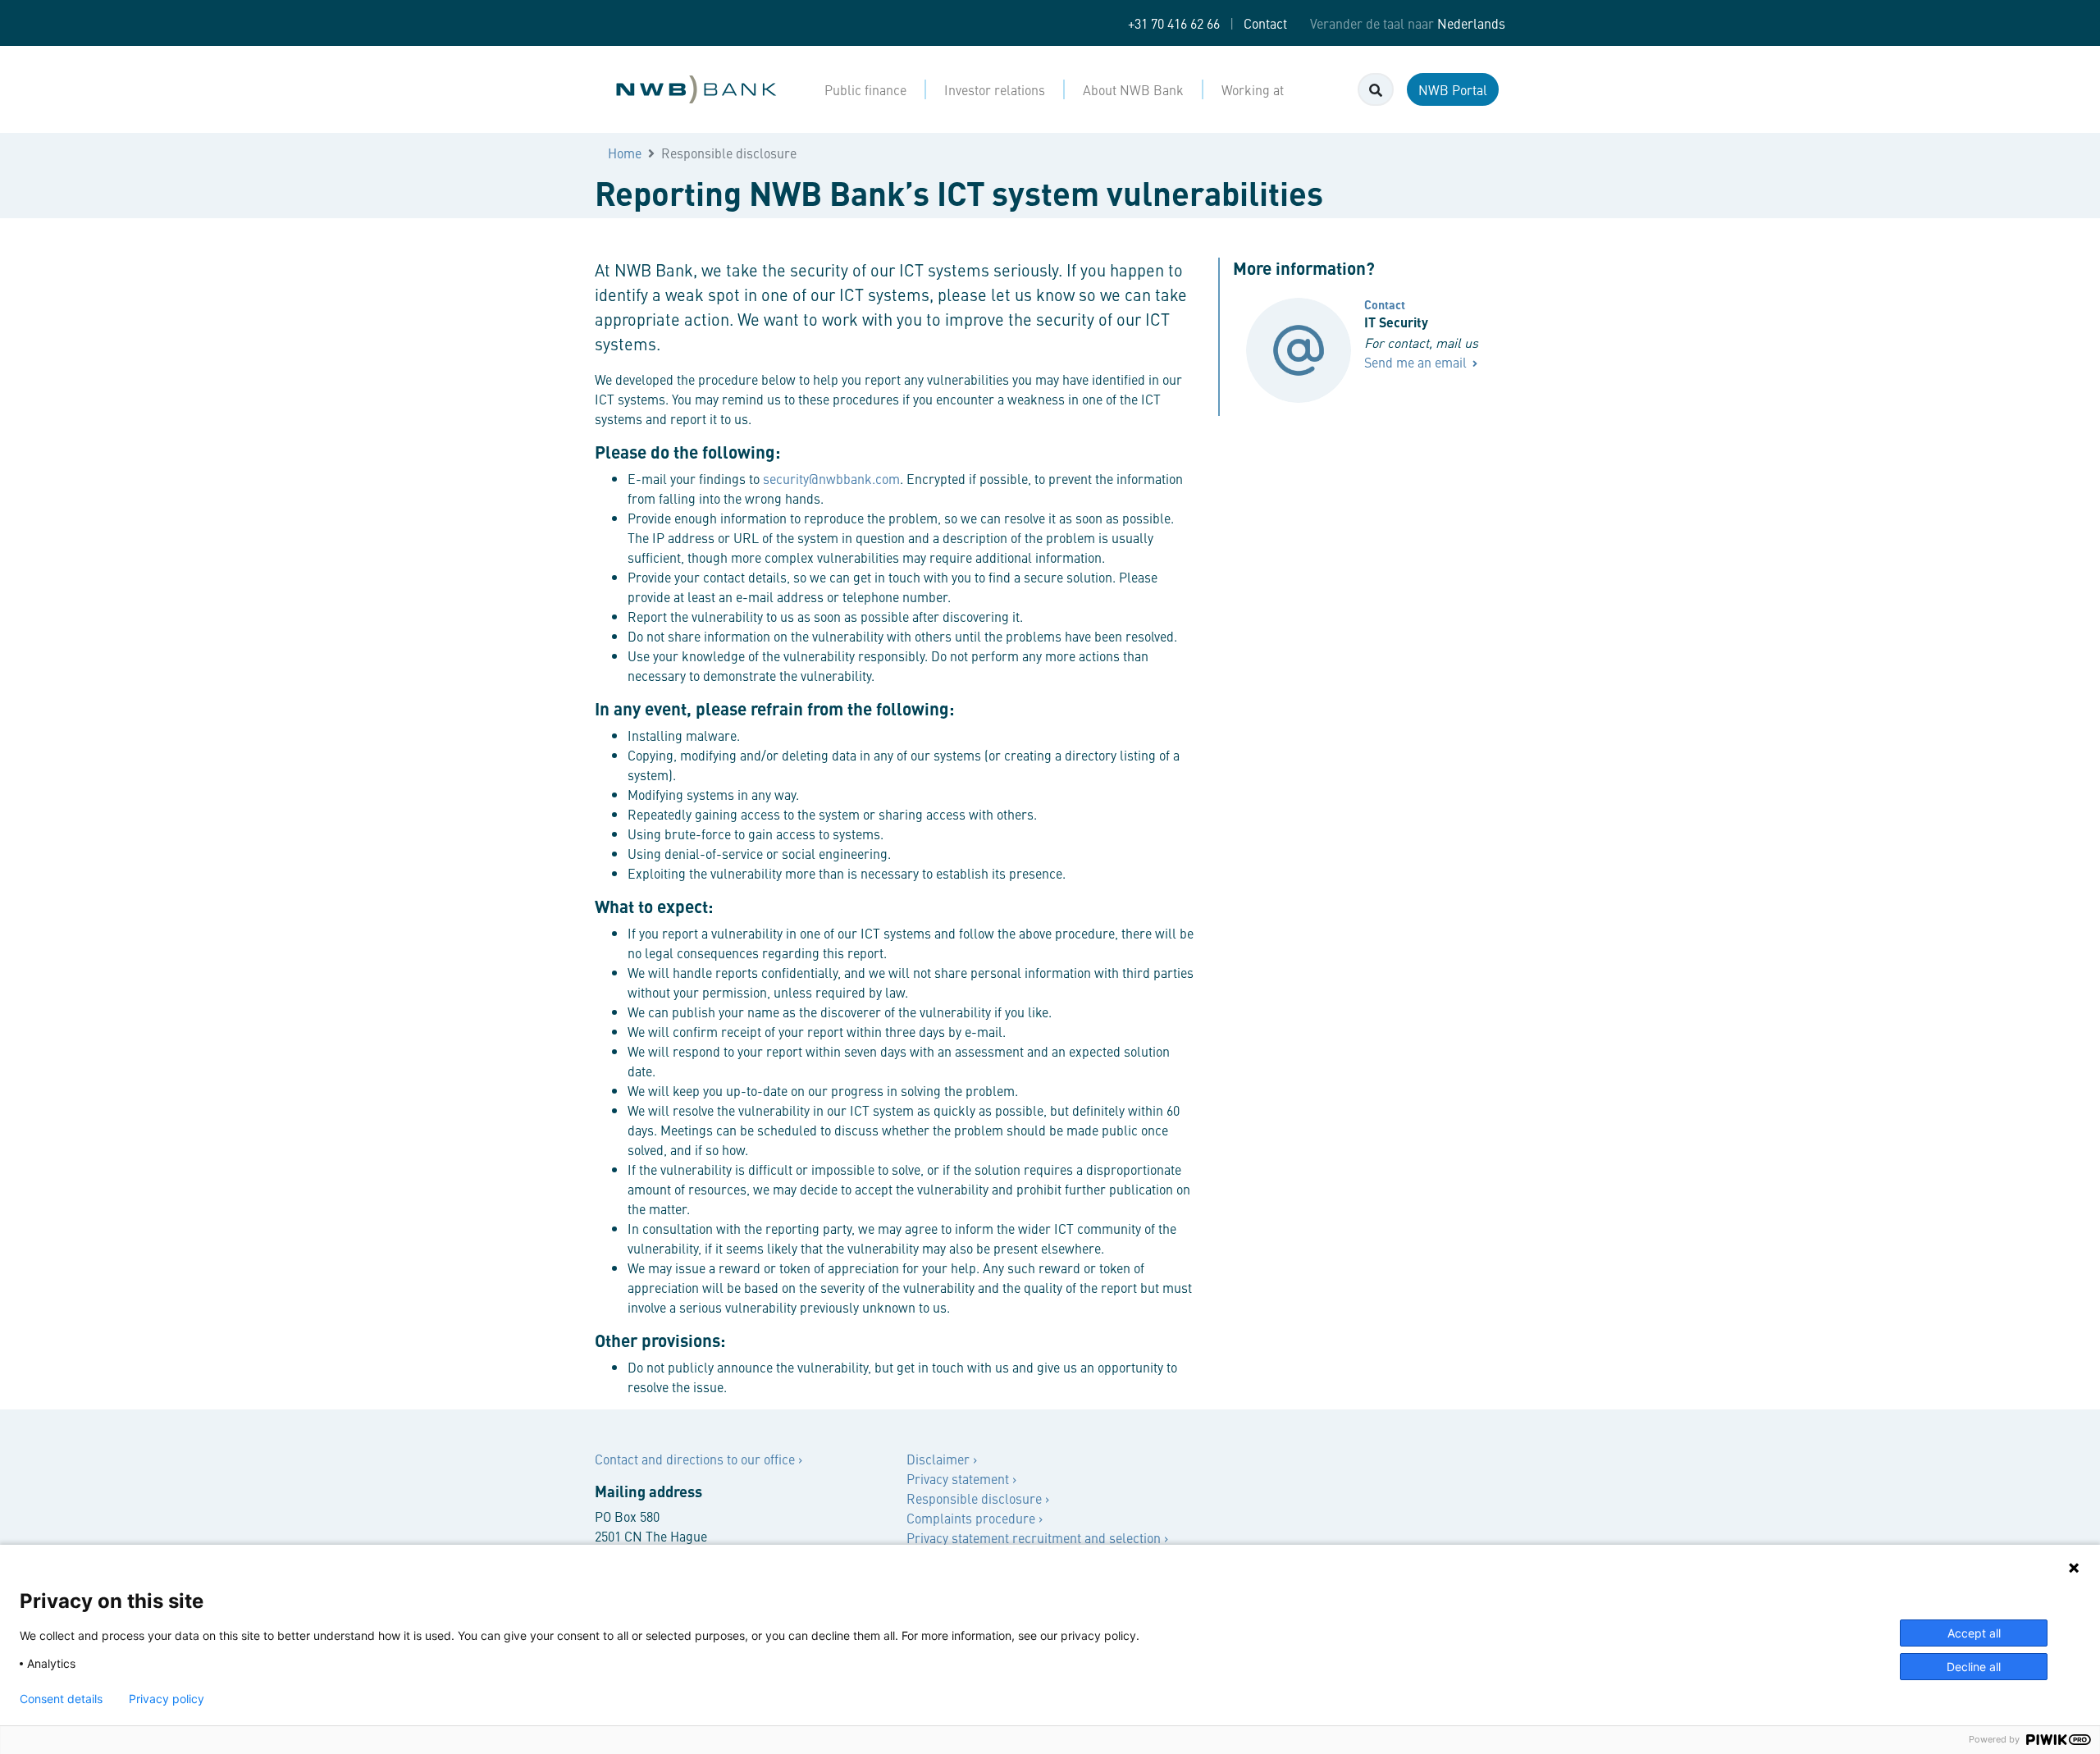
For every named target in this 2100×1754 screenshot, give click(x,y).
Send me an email (1417, 362)
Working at (1253, 89)
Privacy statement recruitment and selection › (1037, 1537)
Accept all (1974, 1633)
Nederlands (1471, 23)
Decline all (1974, 1667)
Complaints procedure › (975, 1518)
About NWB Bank (1133, 89)
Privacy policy (167, 1699)
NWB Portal (1453, 89)
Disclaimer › (942, 1459)
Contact (1265, 23)
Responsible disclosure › (978, 1498)
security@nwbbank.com (831, 478)
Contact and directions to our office (696, 1459)
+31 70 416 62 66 (1174, 23)
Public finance (865, 89)
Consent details (61, 1699)
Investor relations (995, 89)
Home (625, 153)
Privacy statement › (961, 1478)
